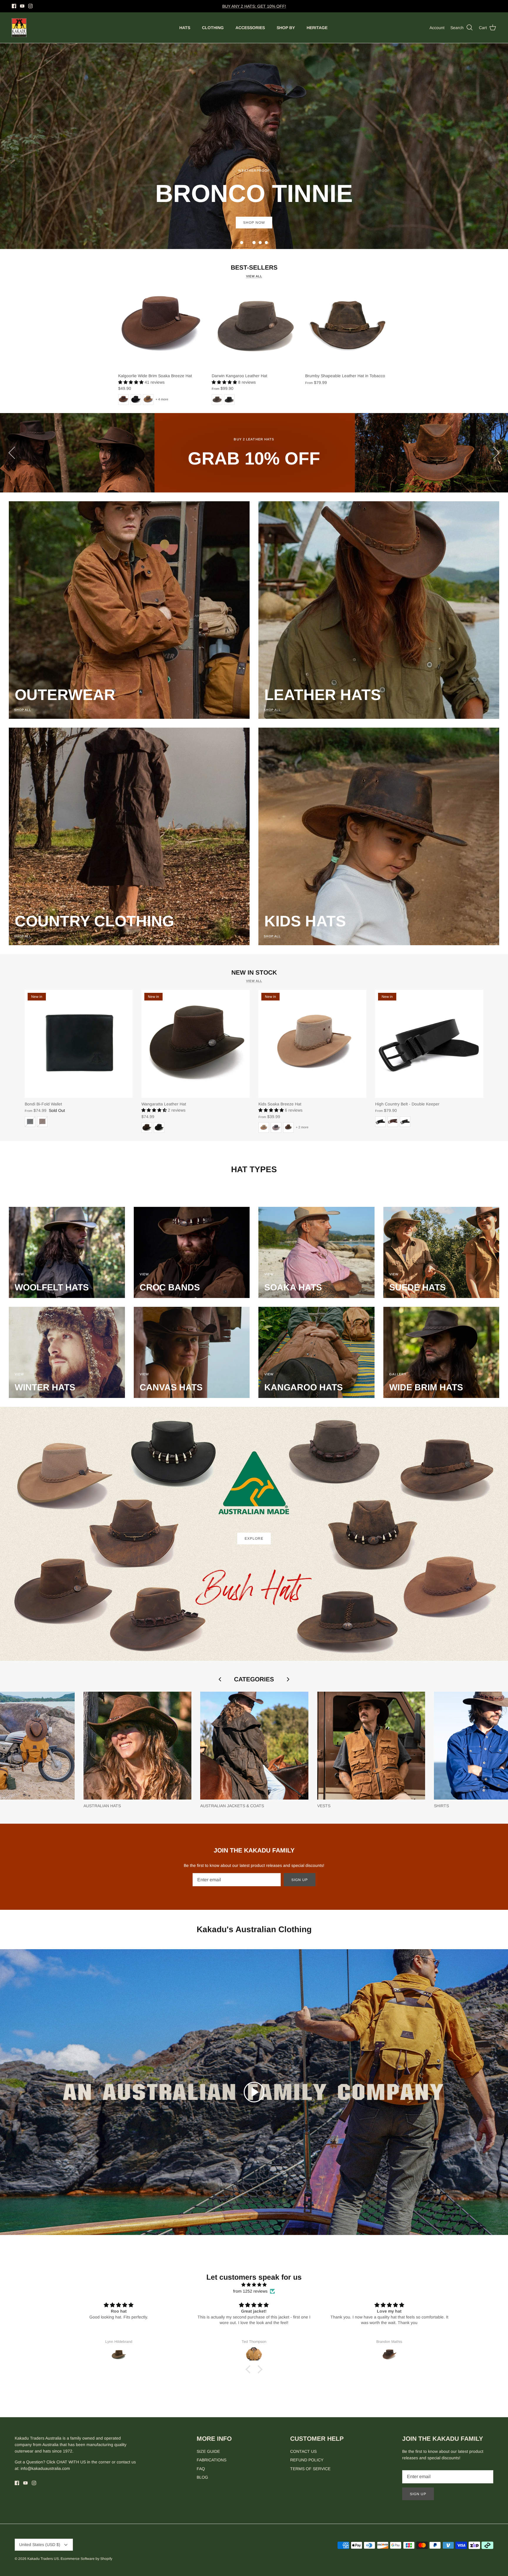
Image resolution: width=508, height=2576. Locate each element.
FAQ (201, 2469)
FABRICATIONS (212, 2460)
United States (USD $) (40, 2545)
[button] (242, 243)
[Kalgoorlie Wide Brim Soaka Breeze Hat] (161, 327)
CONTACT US (303, 2451)
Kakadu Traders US (43, 2559)
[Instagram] (30, 6)
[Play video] (254, 2092)
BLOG (202, 2477)
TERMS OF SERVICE (310, 2469)
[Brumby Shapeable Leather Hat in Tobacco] (347, 327)
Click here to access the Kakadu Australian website (254, 9)
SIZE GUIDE (208, 2451)
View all (254, 276)
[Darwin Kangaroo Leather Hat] (254, 327)
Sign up (300, 1880)
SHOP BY (286, 28)
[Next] (496, 453)
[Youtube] (22, 6)
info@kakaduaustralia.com (45, 2468)
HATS (185, 28)
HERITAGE (317, 28)
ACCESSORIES (250, 28)
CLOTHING (213, 28)
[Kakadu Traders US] (19, 28)
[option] (254, 146)
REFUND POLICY (307, 2460)
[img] (254, 2285)
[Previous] (12, 453)
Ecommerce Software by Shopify (86, 2559)
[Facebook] (14, 6)
